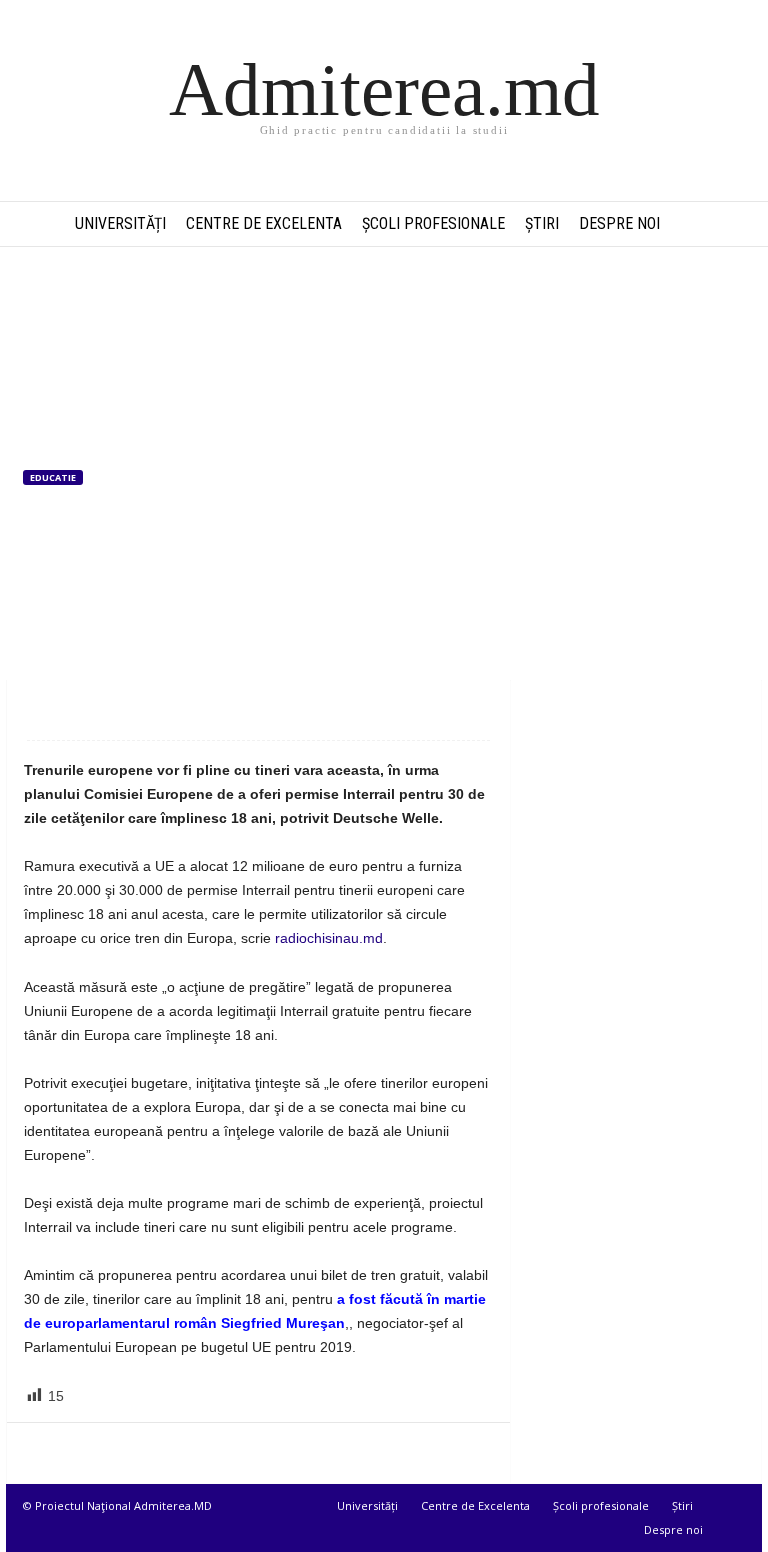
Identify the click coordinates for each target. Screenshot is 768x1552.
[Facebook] (47, 710)
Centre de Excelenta (264, 223)
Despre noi (619, 223)
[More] (232, 710)
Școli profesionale (433, 223)
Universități (120, 223)
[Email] (93, 710)
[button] (732, 224)
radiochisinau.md (329, 938)
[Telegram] (139, 710)
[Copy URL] (185, 710)
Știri (542, 223)
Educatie (53, 477)
